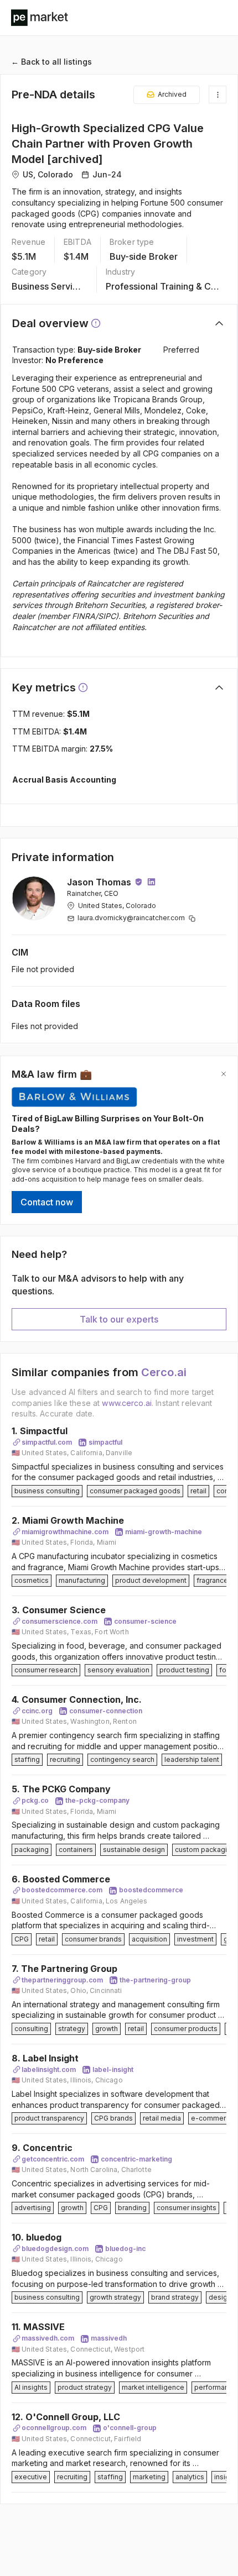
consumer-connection (106, 1711)
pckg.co (35, 1800)
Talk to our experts (119, 1319)
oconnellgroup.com (54, 2428)
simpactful (105, 1442)
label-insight (113, 2069)
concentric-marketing (136, 2159)
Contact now (47, 1202)
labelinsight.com (49, 2069)
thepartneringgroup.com (62, 1980)
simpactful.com (47, 1442)
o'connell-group (130, 2428)
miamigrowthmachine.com (65, 1532)
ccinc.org (37, 1711)
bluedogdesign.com (55, 2249)
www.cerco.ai (127, 1403)
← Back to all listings (51, 62)
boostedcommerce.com (62, 1890)
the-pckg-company (97, 1800)
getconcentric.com (53, 2159)
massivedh (109, 2338)
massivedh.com (48, 2338)
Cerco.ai (164, 1372)
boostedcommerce (151, 1890)
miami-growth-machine (164, 1532)
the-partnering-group (155, 1980)
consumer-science (145, 1621)
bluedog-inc (125, 2249)
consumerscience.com (59, 1621)
